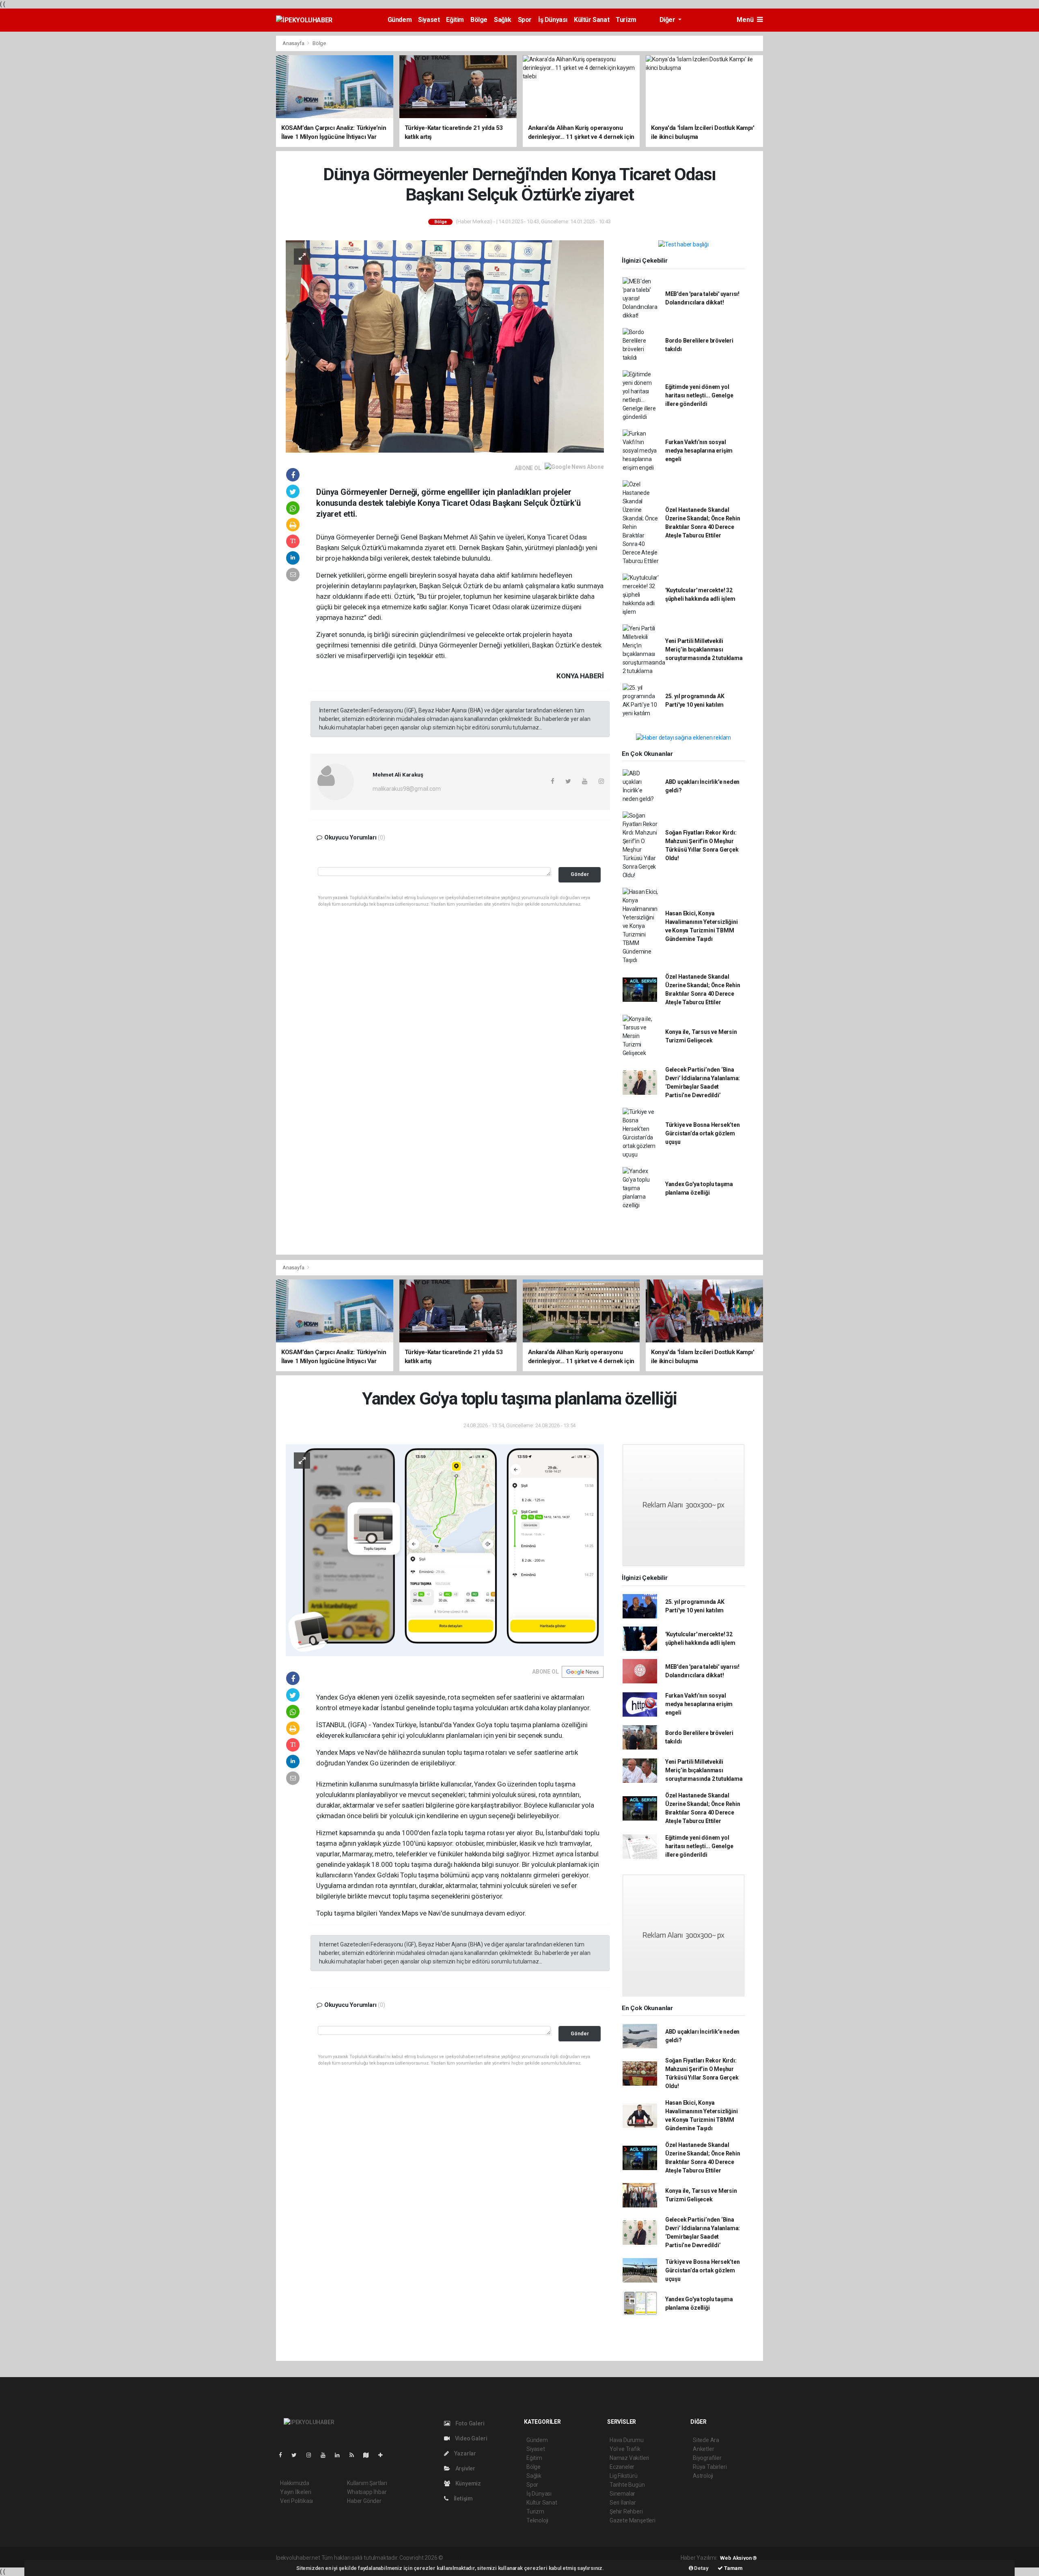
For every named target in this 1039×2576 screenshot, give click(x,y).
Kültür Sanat (592, 20)
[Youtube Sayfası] (326, 2455)
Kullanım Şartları (367, 2483)
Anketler (703, 2449)
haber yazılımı (462, 2558)
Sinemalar (622, 2494)
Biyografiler (707, 2458)
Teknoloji (537, 2520)
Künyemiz (468, 2483)
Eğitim (455, 20)
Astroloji (703, 2476)
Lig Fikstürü (624, 2476)
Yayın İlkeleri (295, 2492)
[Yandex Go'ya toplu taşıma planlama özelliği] (445, 1550)
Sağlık (503, 20)
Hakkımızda (295, 2483)
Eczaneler (622, 2467)
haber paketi (496, 2558)
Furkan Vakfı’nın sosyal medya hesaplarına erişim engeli (699, 451)
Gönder (580, 874)
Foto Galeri (469, 2423)
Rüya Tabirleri (710, 2467)
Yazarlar (465, 2453)
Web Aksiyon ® (738, 2558)
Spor (525, 20)
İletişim (463, 2498)
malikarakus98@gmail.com (407, 789)
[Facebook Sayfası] (284, 2455)
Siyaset (429, 20)
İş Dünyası (553, 20)
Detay (701, 2568)
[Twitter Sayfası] (297, 2455)
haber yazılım (561, 2558)
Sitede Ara (706, 2440)
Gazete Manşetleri (633, 2520)
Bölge (479, 20)
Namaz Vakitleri (629, 2458)
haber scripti (528, 2558)
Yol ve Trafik (625, 2449)
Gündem (400, 20)
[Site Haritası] (369, 2455)
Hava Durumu (627, 2440)
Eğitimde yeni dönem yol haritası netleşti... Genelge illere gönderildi (699, 395)
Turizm (626, 20)
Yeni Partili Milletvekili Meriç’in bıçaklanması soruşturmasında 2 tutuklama (704, 649)
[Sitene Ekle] (384, 2455)
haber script (594, 2558)
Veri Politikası (296, 2501)
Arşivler (465, 2468)
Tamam (733, 2568)
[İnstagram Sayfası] (312, 2455)
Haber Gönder (364, 2501)
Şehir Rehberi (626, 2511)
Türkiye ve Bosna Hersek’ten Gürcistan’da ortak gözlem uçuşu (703, 1133)
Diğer (668, 20)
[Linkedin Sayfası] (341, 2455)
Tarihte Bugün (627, 2485)
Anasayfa (294, 43)
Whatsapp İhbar (367, 2492)
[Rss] (355, 2455)
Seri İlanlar (623, 2503)
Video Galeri (470, 2438)
